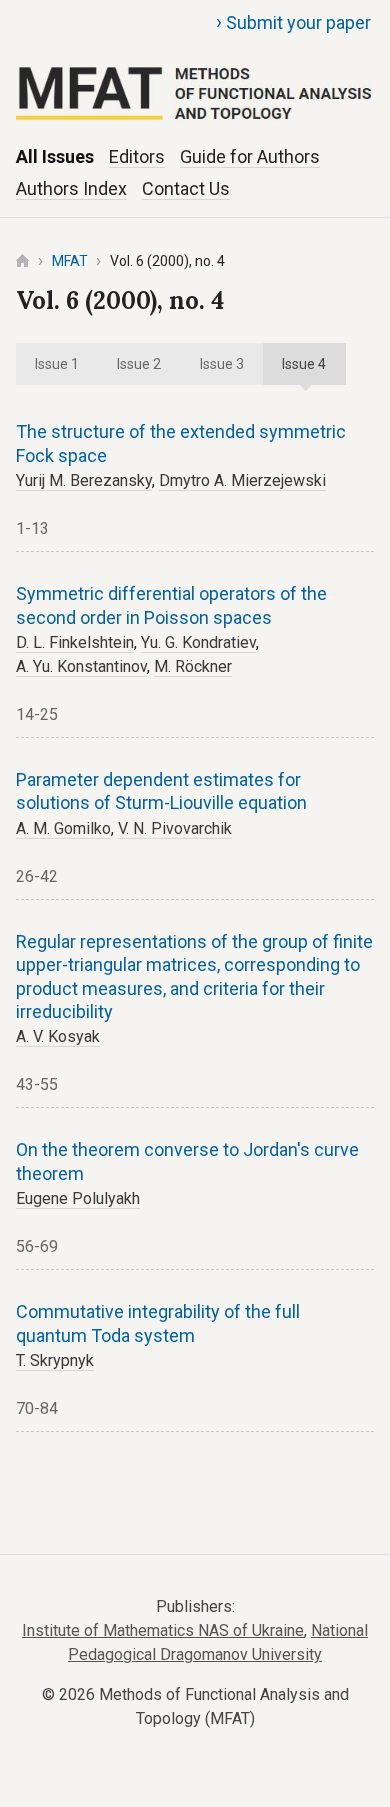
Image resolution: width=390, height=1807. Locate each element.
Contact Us (186, 188)
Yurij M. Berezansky (84, 480)
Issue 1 (57, 364)
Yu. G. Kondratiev (198, 642)
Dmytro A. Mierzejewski (242, 480)
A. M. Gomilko (63, 828)
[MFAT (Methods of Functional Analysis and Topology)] (195, 70)
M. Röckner (193, 666)
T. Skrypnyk (55, 1360)
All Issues (55, 156)
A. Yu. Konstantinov (81, 666)
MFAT (70, 261)
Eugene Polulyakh (78, 1198)
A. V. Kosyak (58, 1036)
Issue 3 (222, 364)
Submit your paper (293, 22)
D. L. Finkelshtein (75, 642)
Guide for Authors (250, 156)
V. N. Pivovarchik (175, 828)
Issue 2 (139, 364)
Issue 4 (304, 364)
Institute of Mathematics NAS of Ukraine (163, 1630)
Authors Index (71, 188)
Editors (137, 156)
